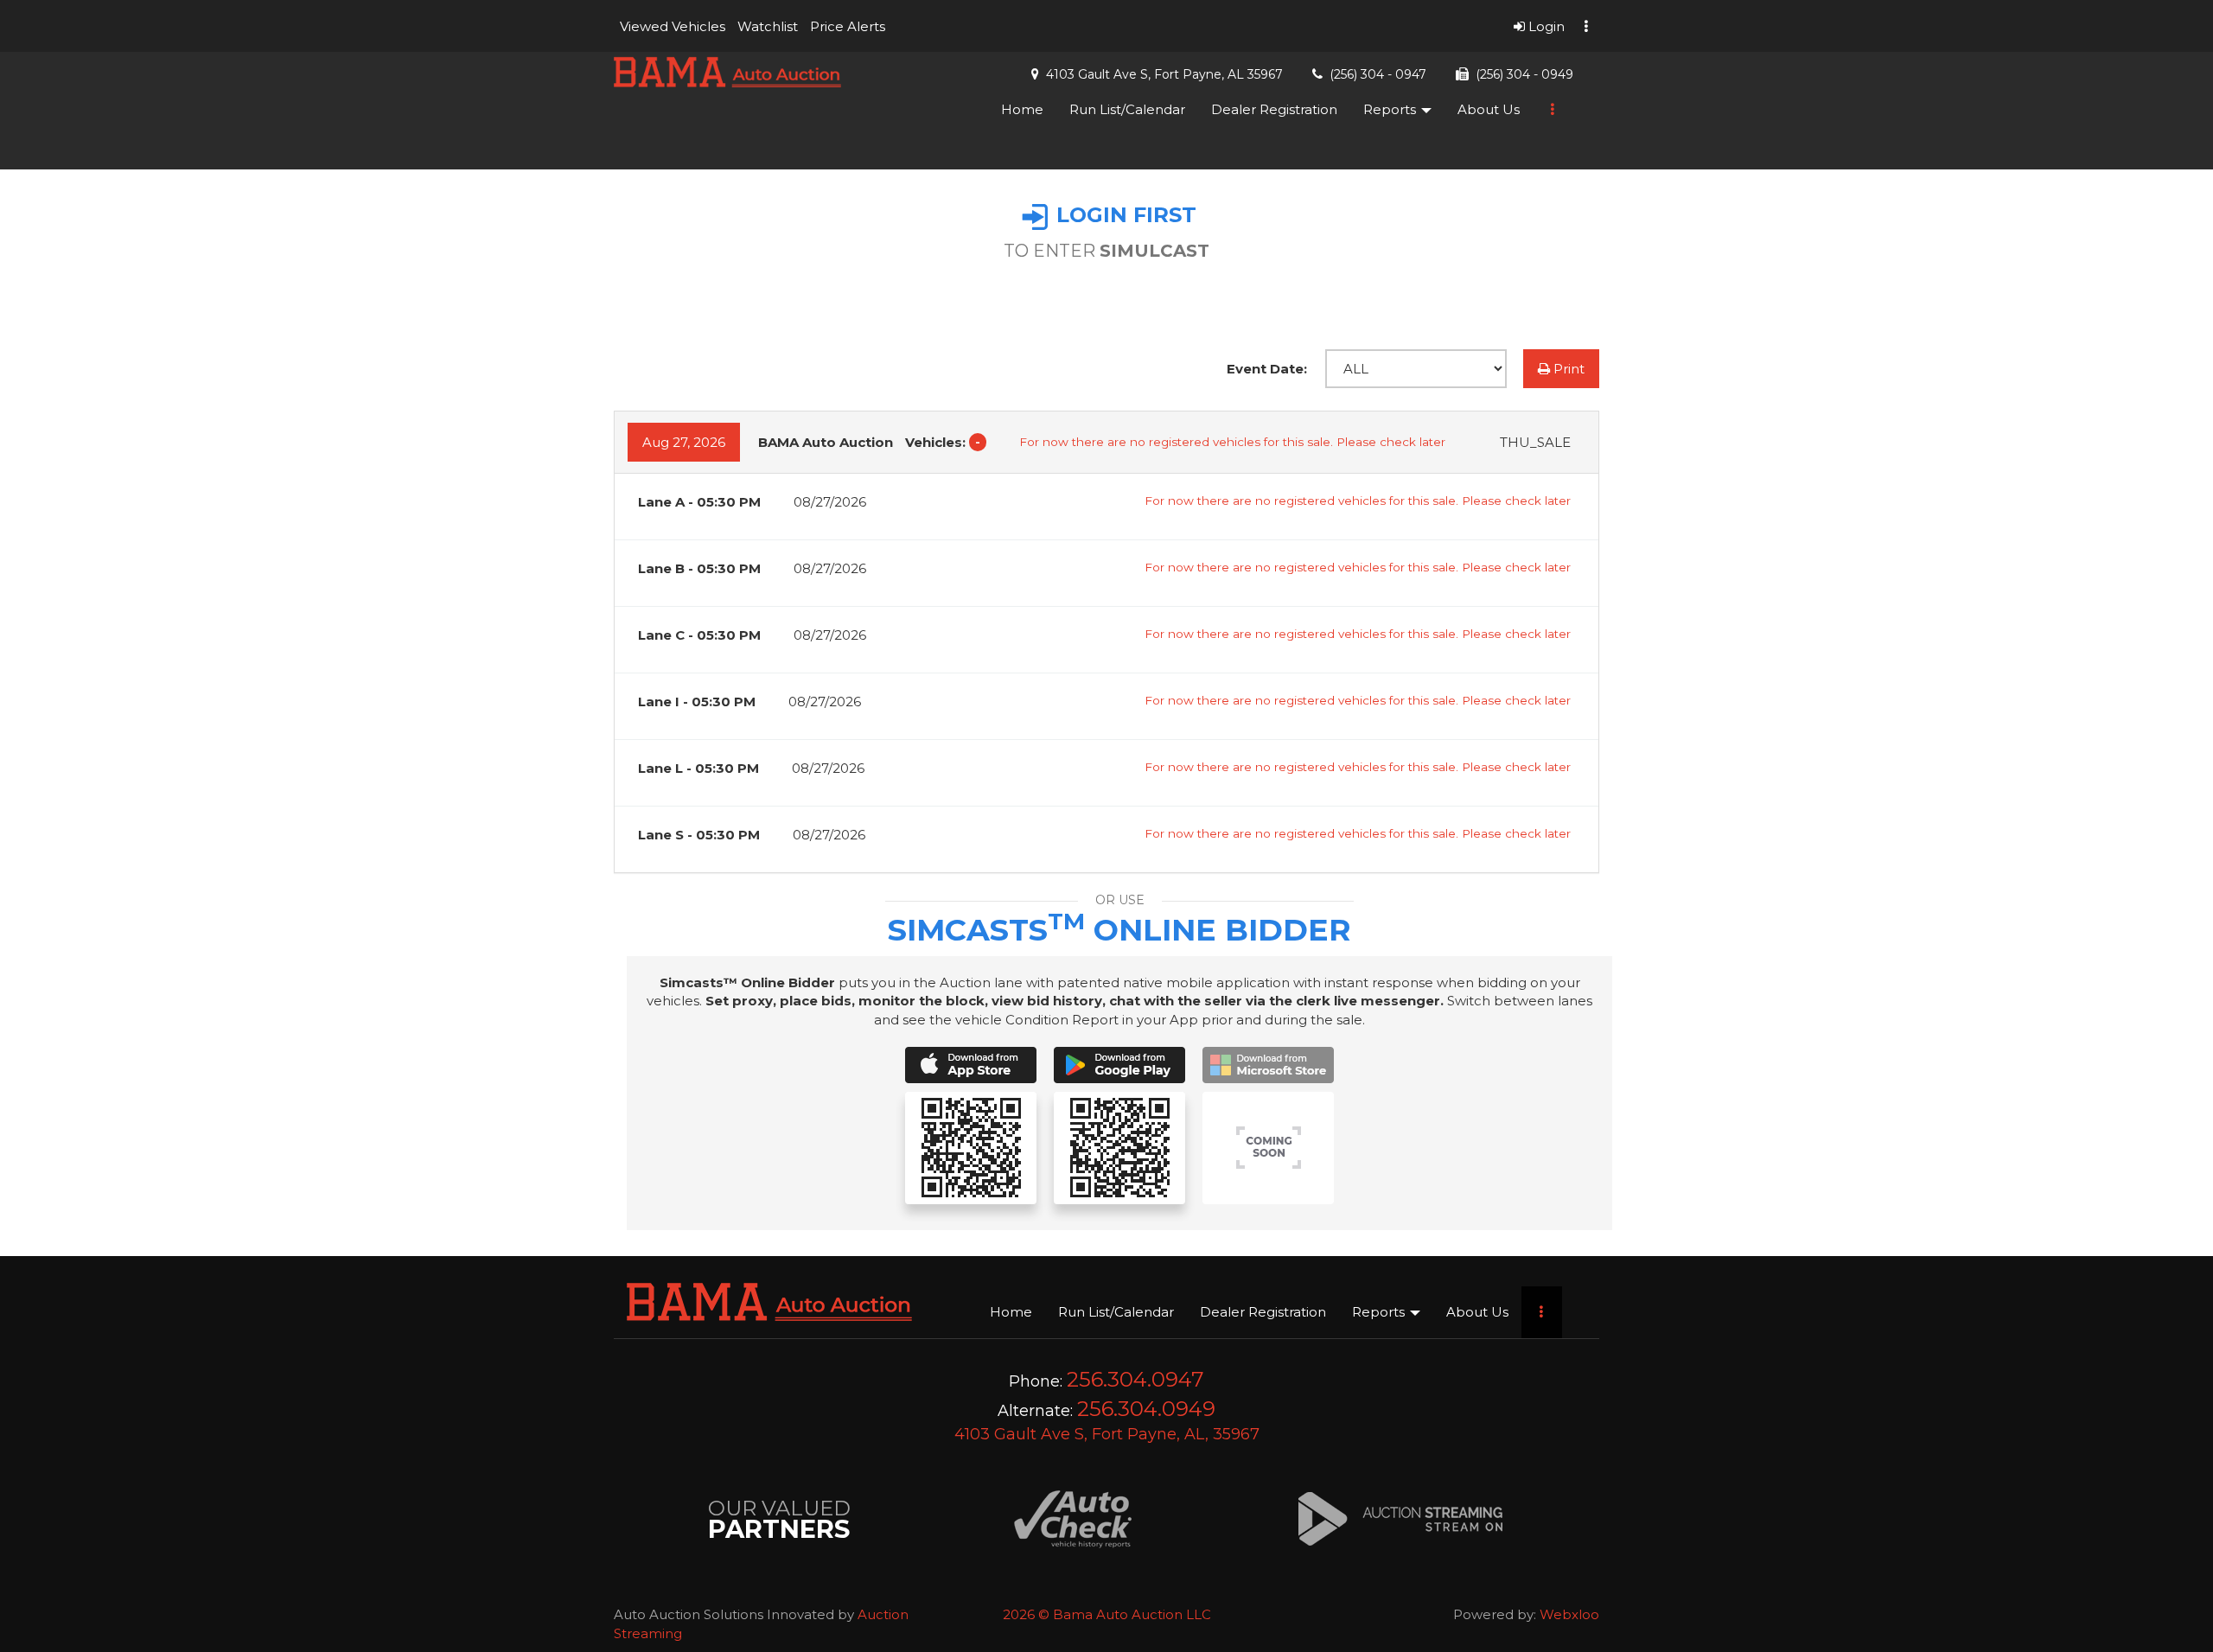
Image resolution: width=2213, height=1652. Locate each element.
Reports (1391, 109)
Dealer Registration (1274, 109)
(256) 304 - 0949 (1524, 74)
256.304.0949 (1146, 1409)
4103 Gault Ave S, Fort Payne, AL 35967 (1164, 74)
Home (1022, 109)
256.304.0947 (1135, 1379)
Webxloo (1569, 1614)
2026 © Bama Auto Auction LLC (1107, 1614)
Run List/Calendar (1127, 109)
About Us (1489, 109)
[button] (673, 26)
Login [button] (1545, 26)
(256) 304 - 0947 (1378, 74)
